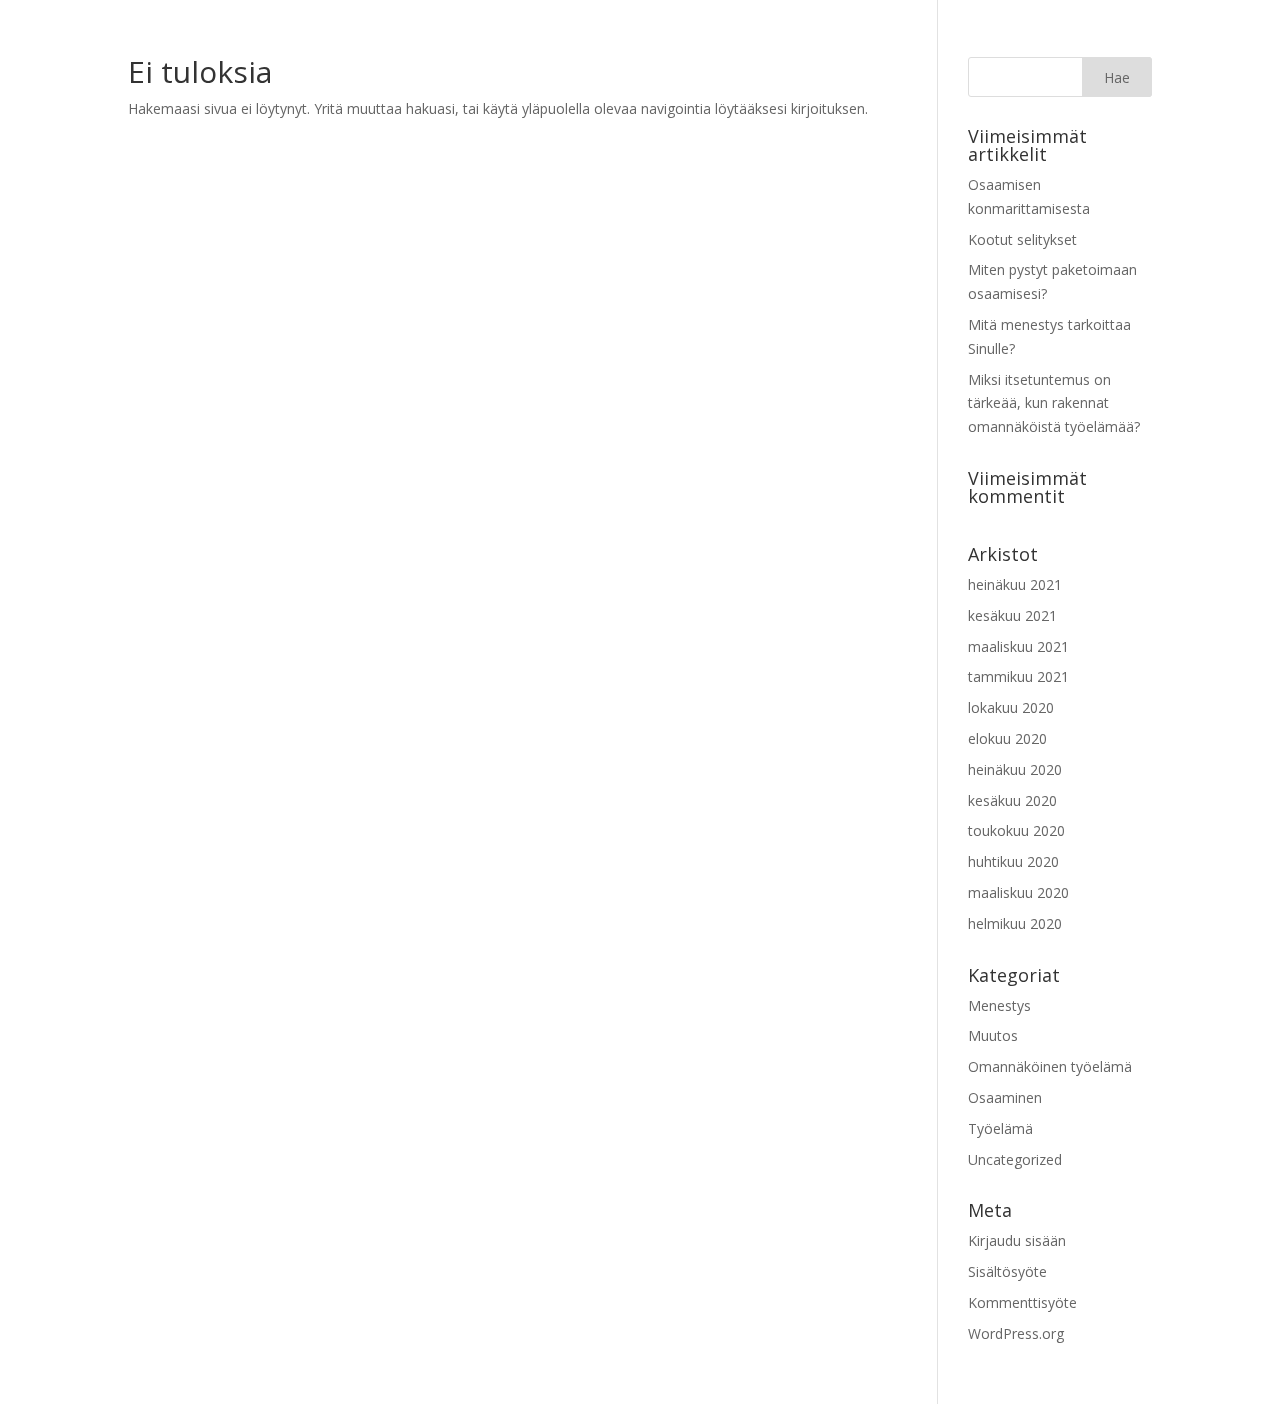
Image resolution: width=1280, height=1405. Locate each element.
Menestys (999, 1005)
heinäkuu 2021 (1015, 584)
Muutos (993, 1035)
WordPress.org (1016, 1333)
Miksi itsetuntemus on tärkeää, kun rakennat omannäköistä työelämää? (1054, 403)
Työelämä (1000, 1128)
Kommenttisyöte (1022, 1302)
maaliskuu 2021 (1018, 646)
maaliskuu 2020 (1018, 892)
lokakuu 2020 (1011, 707)
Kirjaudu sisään (1017, 1240)
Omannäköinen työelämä (1050, 1066)
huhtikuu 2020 (1013, 861)
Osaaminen (1005, 1097)
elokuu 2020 (1007, 738)
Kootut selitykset (1022, 239)
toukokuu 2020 (1016, 830)
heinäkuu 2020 (1015, 769)
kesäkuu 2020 (1012, 800)
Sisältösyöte (1007, 1271)
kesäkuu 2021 (1012, 615)
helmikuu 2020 (1015, 923)
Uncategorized (1015, 1159)
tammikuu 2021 (1018, 676)
